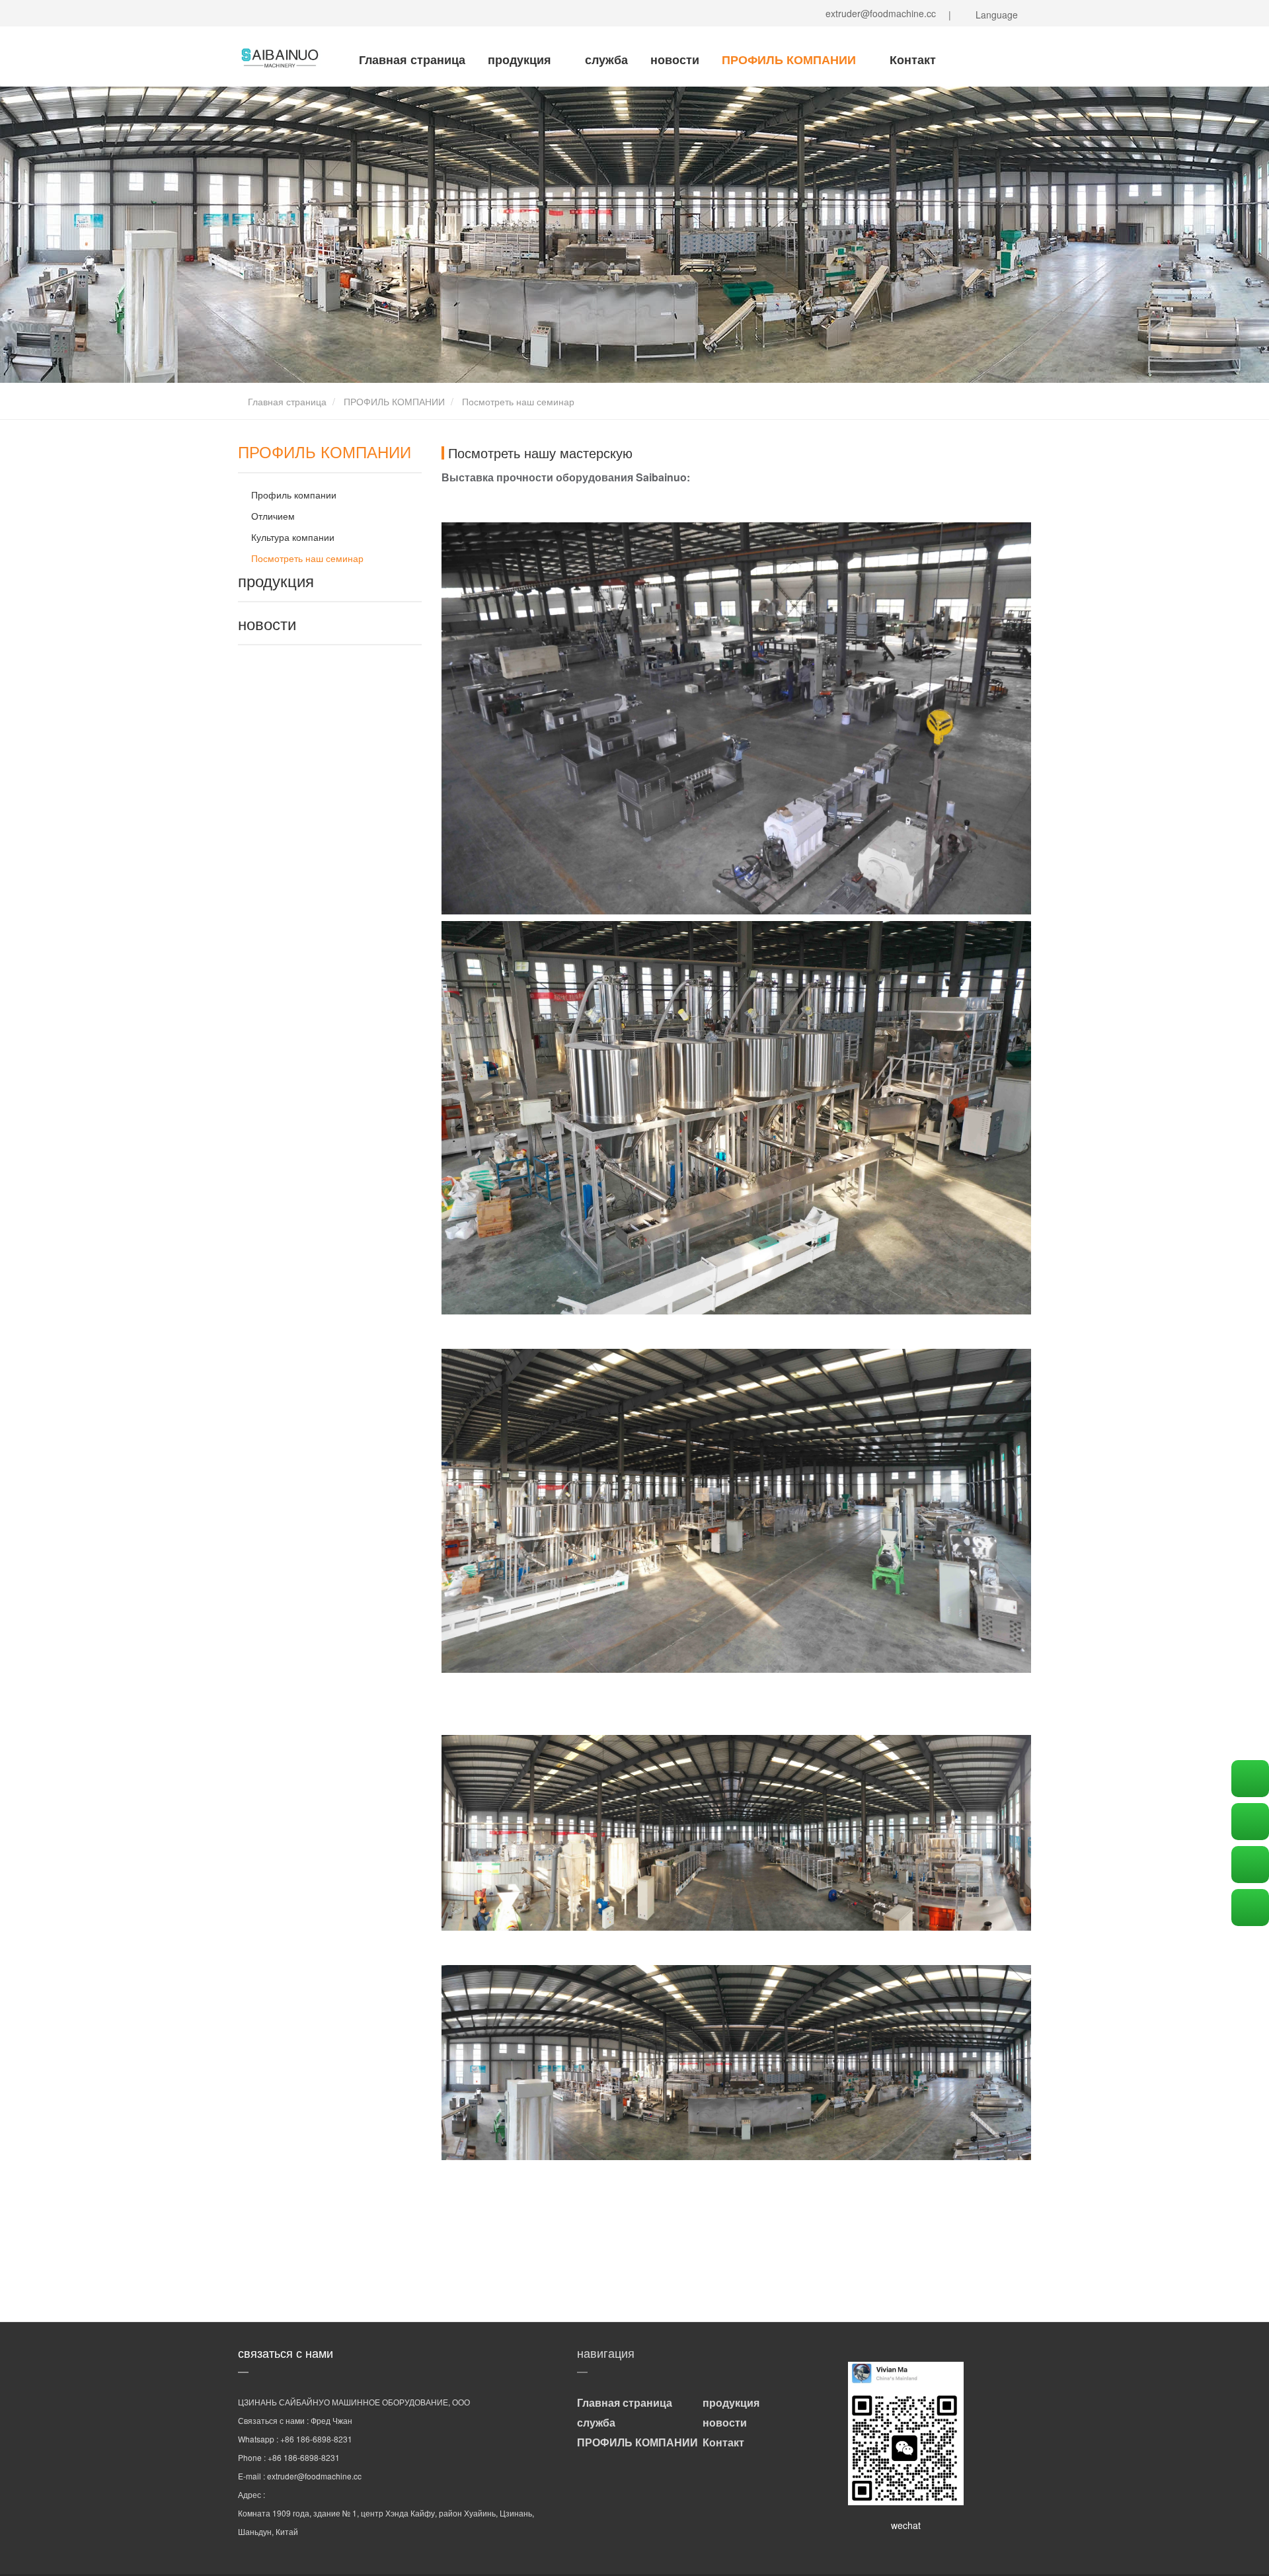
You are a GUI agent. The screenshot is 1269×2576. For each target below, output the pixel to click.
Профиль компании (294, 495)
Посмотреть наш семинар (307, 558)
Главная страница (412, 60)
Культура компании (293, 537)
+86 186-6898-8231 (316, 2439)
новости (675, 60)
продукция (521, 60)
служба (606, 60)
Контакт (913, 60)
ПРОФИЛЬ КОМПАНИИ (790, 60)
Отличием (273, 516)
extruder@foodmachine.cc (878, 13)
